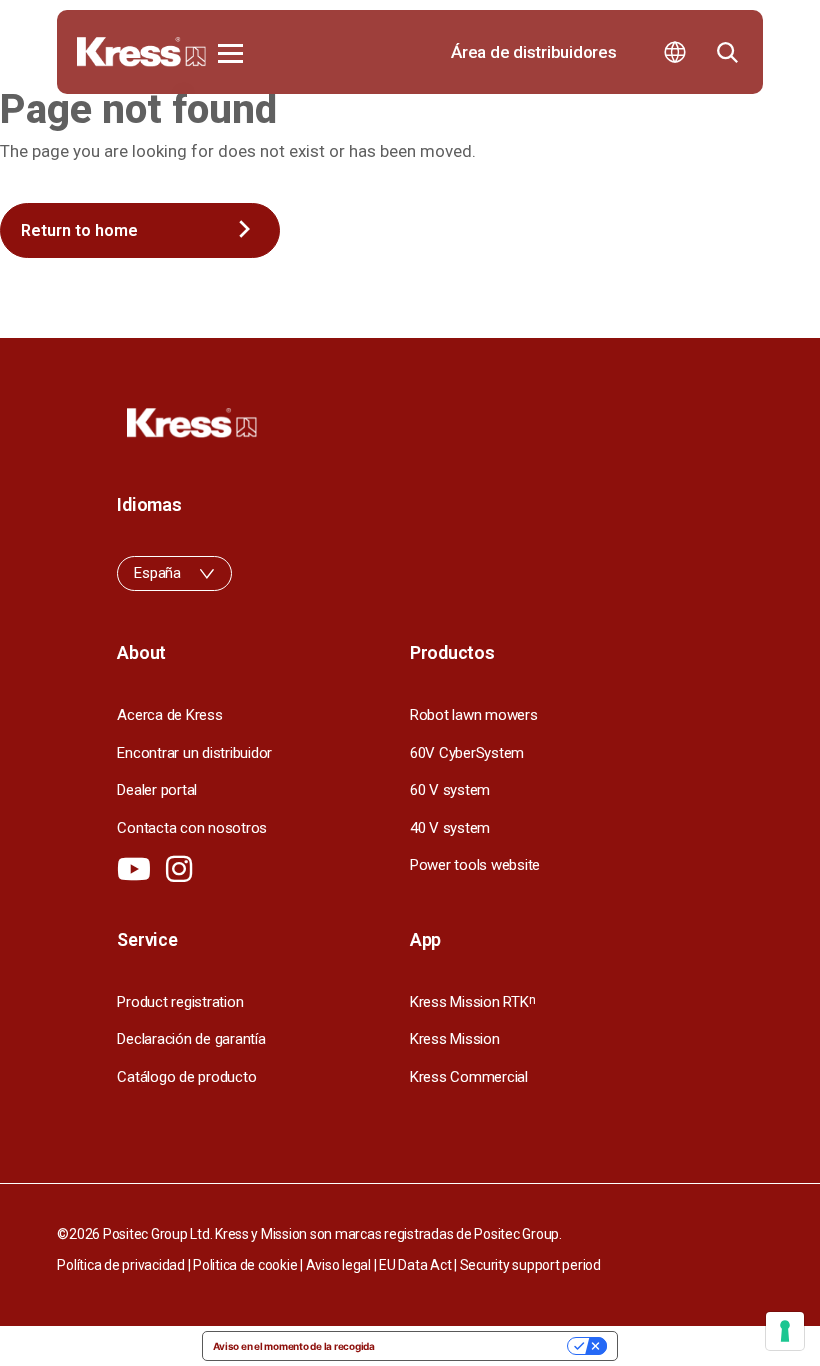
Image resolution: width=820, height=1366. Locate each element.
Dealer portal (157, 790)
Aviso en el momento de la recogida (293, 1346)
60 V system (450, 790)
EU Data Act (415, 1265)
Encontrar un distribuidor (194, 753)
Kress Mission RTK (472, 1002)
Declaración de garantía (191, 1039)
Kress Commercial (469, 1077)
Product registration (180, 1002)
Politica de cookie (245, 1265)
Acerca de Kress (169, 715)
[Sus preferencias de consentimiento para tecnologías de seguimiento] (785, 1331)
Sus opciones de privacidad (477, 1346)
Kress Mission (455, 1039)
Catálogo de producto (186, 1077)
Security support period (530, 1265)
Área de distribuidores (533, 52)
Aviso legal (338, 1265)
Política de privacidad (120, 1265)
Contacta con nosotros (192, 828)
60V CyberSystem (467, 753)
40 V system (450, 828)
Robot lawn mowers (474, 715)
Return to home (79, 230)
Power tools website (475, 865)
